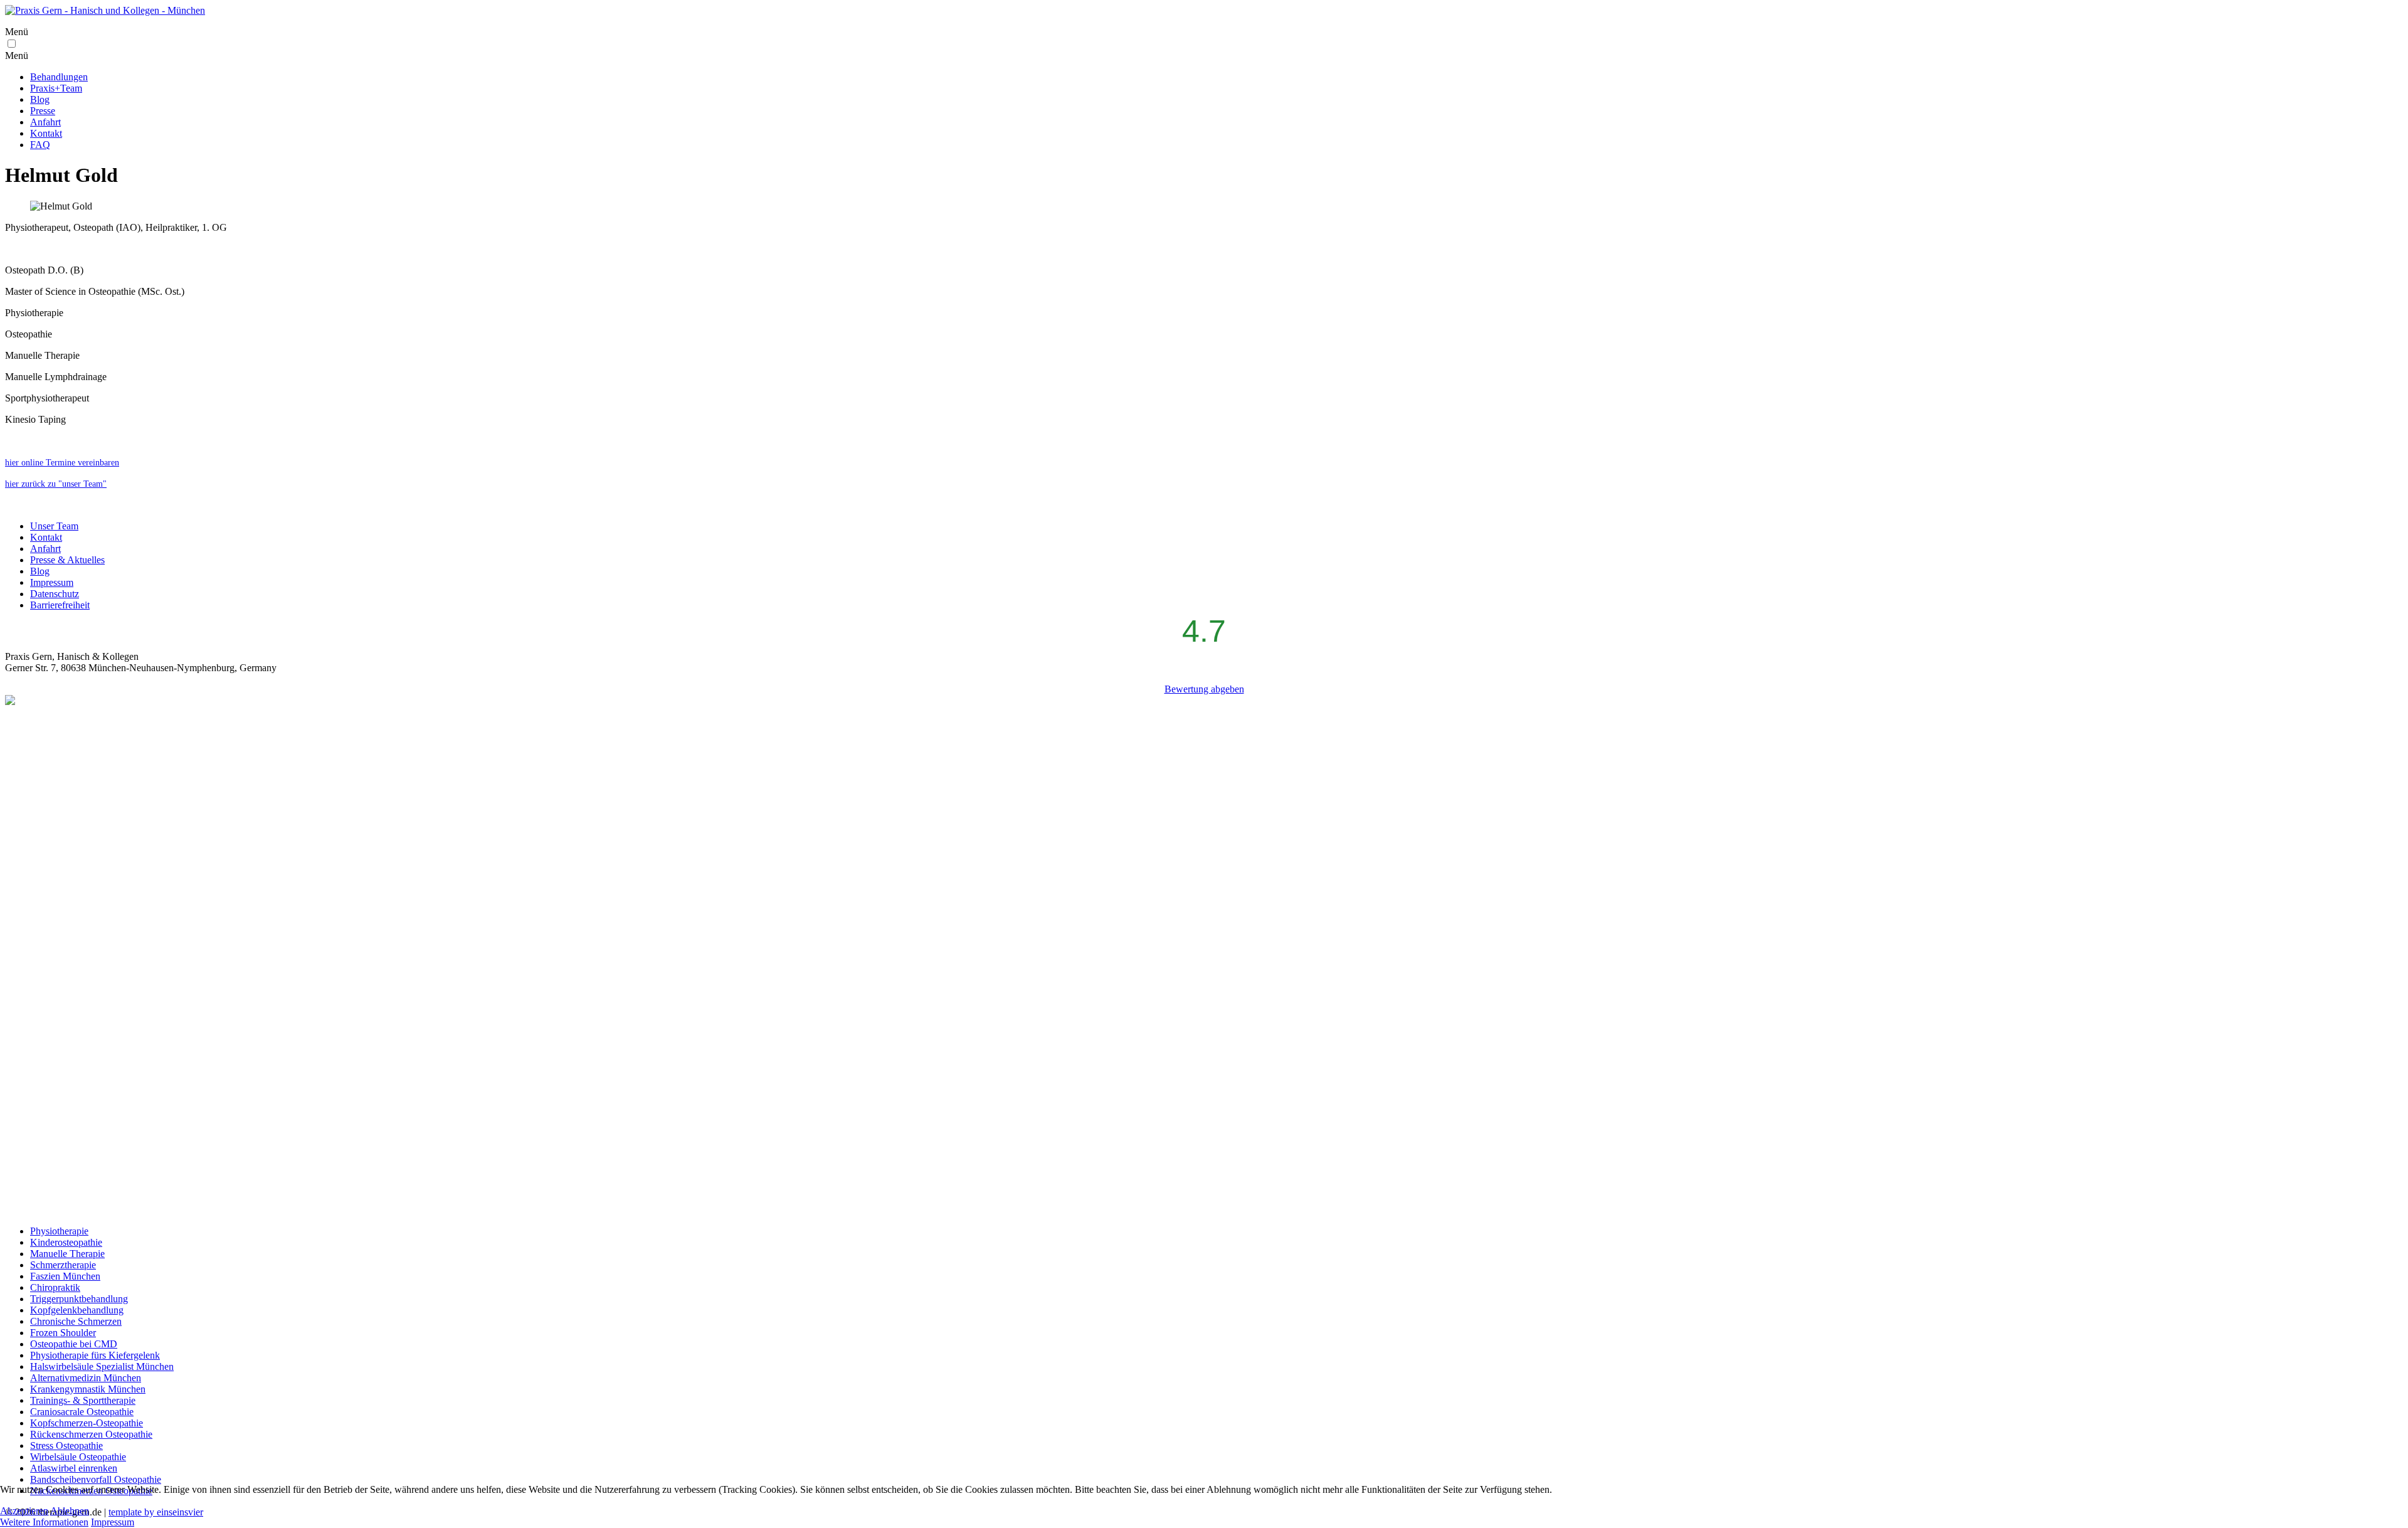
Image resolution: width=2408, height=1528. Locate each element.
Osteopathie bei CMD (74, 1344)
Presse (43, 111)
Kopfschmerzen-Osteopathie (87, 1423)
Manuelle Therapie (67, 1254)
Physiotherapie (59, 1231)
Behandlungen (59, 77)
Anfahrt (45, 122)
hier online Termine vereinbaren (62, 463)
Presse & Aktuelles (67, 560)
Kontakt (46, 133)
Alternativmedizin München (86, 1378)
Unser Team (54, 526)
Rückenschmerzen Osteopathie (91, 1434)
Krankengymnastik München (88, 1389)
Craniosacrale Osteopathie (82, 1412)
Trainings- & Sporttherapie (83, 1400)
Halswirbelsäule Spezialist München (102, 1366)
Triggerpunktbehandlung (79, 1299)
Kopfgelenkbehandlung (77, 1310)
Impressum (52, 582)
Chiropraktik (55, 1287)
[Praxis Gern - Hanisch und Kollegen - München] (105, 10)
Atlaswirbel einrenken (74, 1468)
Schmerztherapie (63, 1265)
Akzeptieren (24, 1511)
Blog (40, 99)
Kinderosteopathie (66, 1242)
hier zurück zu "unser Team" (56, 484)
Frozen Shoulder (63, 1333)
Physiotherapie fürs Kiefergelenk (95, 1355)
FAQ (40, 145)
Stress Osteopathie (66, 1446)
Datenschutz (55, 594)
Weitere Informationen (44, 1522)
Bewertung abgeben (1204, 689)
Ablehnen (70, 1511)
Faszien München (65, 1276)
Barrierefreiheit (60, 605)
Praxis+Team (56, 88)
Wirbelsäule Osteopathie (78, 1457)
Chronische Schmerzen (76, 1321)
